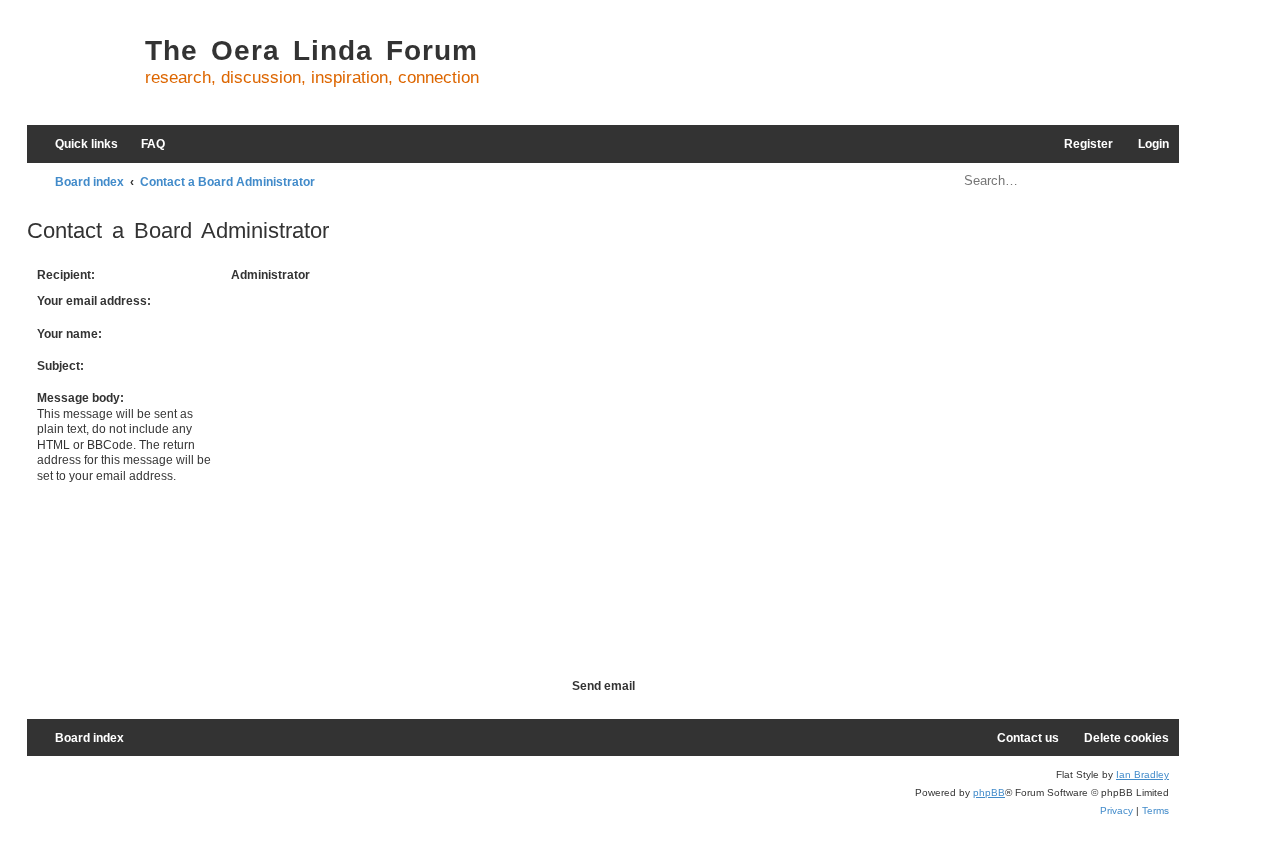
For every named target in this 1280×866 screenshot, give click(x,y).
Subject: (60, 366)
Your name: (69, 334)
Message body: (80, 398)
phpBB (989, 792)
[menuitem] (144, 144)
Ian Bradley (1142, 774)
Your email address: (94, 301)
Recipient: (66, 275)
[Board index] (81, 70)
